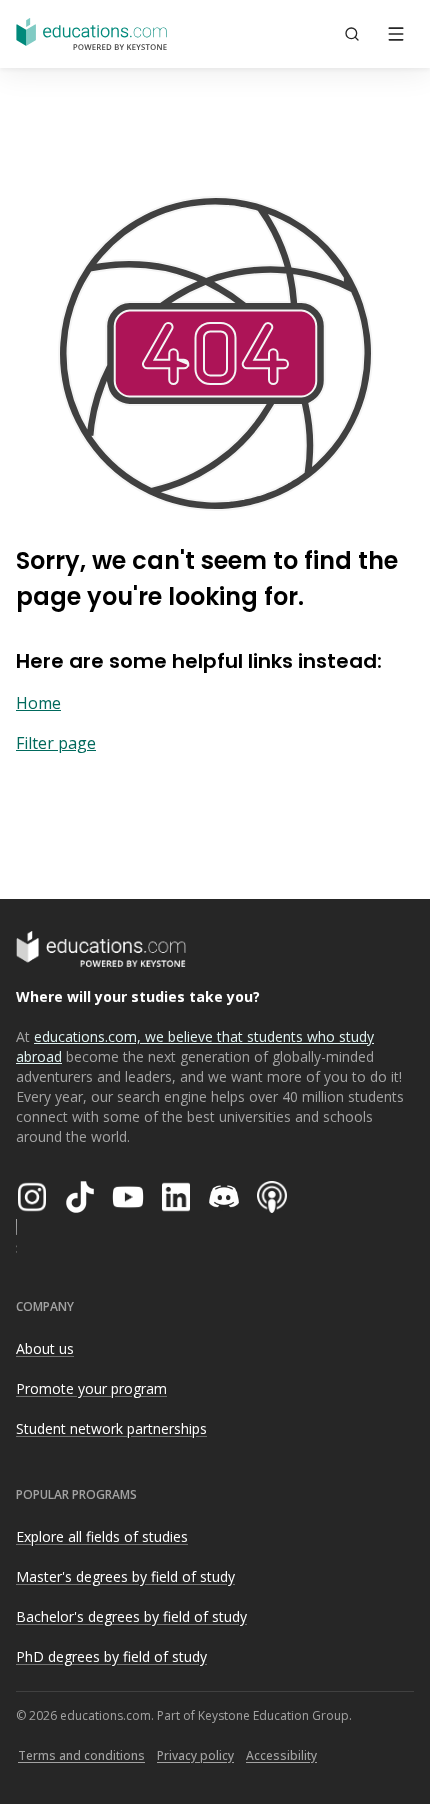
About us (45, 1348)
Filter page (56, 743)
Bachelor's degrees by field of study (131, 1616)
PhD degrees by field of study (111, 1656)
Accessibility (281, 1755)
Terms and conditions (81, 1755)
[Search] (352, 34)
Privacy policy (195, 1755)
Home (38, 703)
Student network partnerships (111, 1428)
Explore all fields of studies (102, 1536)
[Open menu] (396, 34)
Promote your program (91, 1388)
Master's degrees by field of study (125, 1576)
